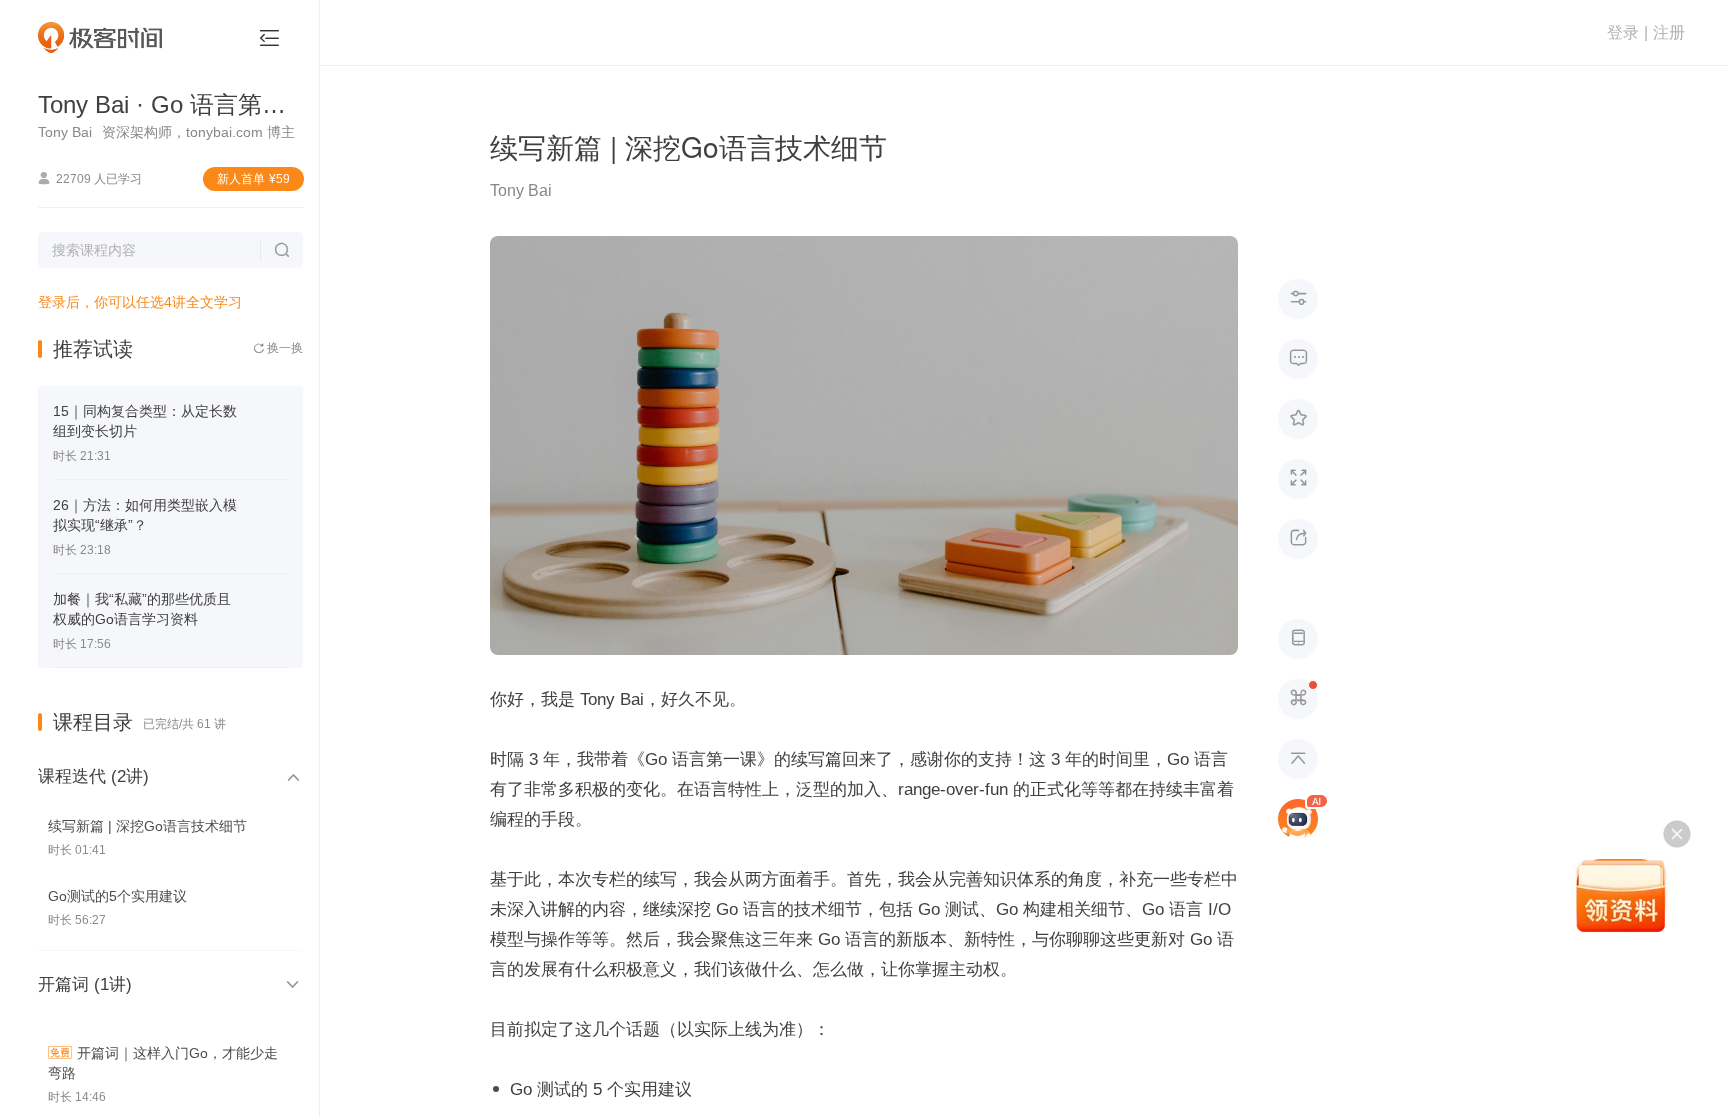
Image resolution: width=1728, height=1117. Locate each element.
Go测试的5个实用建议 (117, 896)
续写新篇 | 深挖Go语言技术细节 (147, 826)
